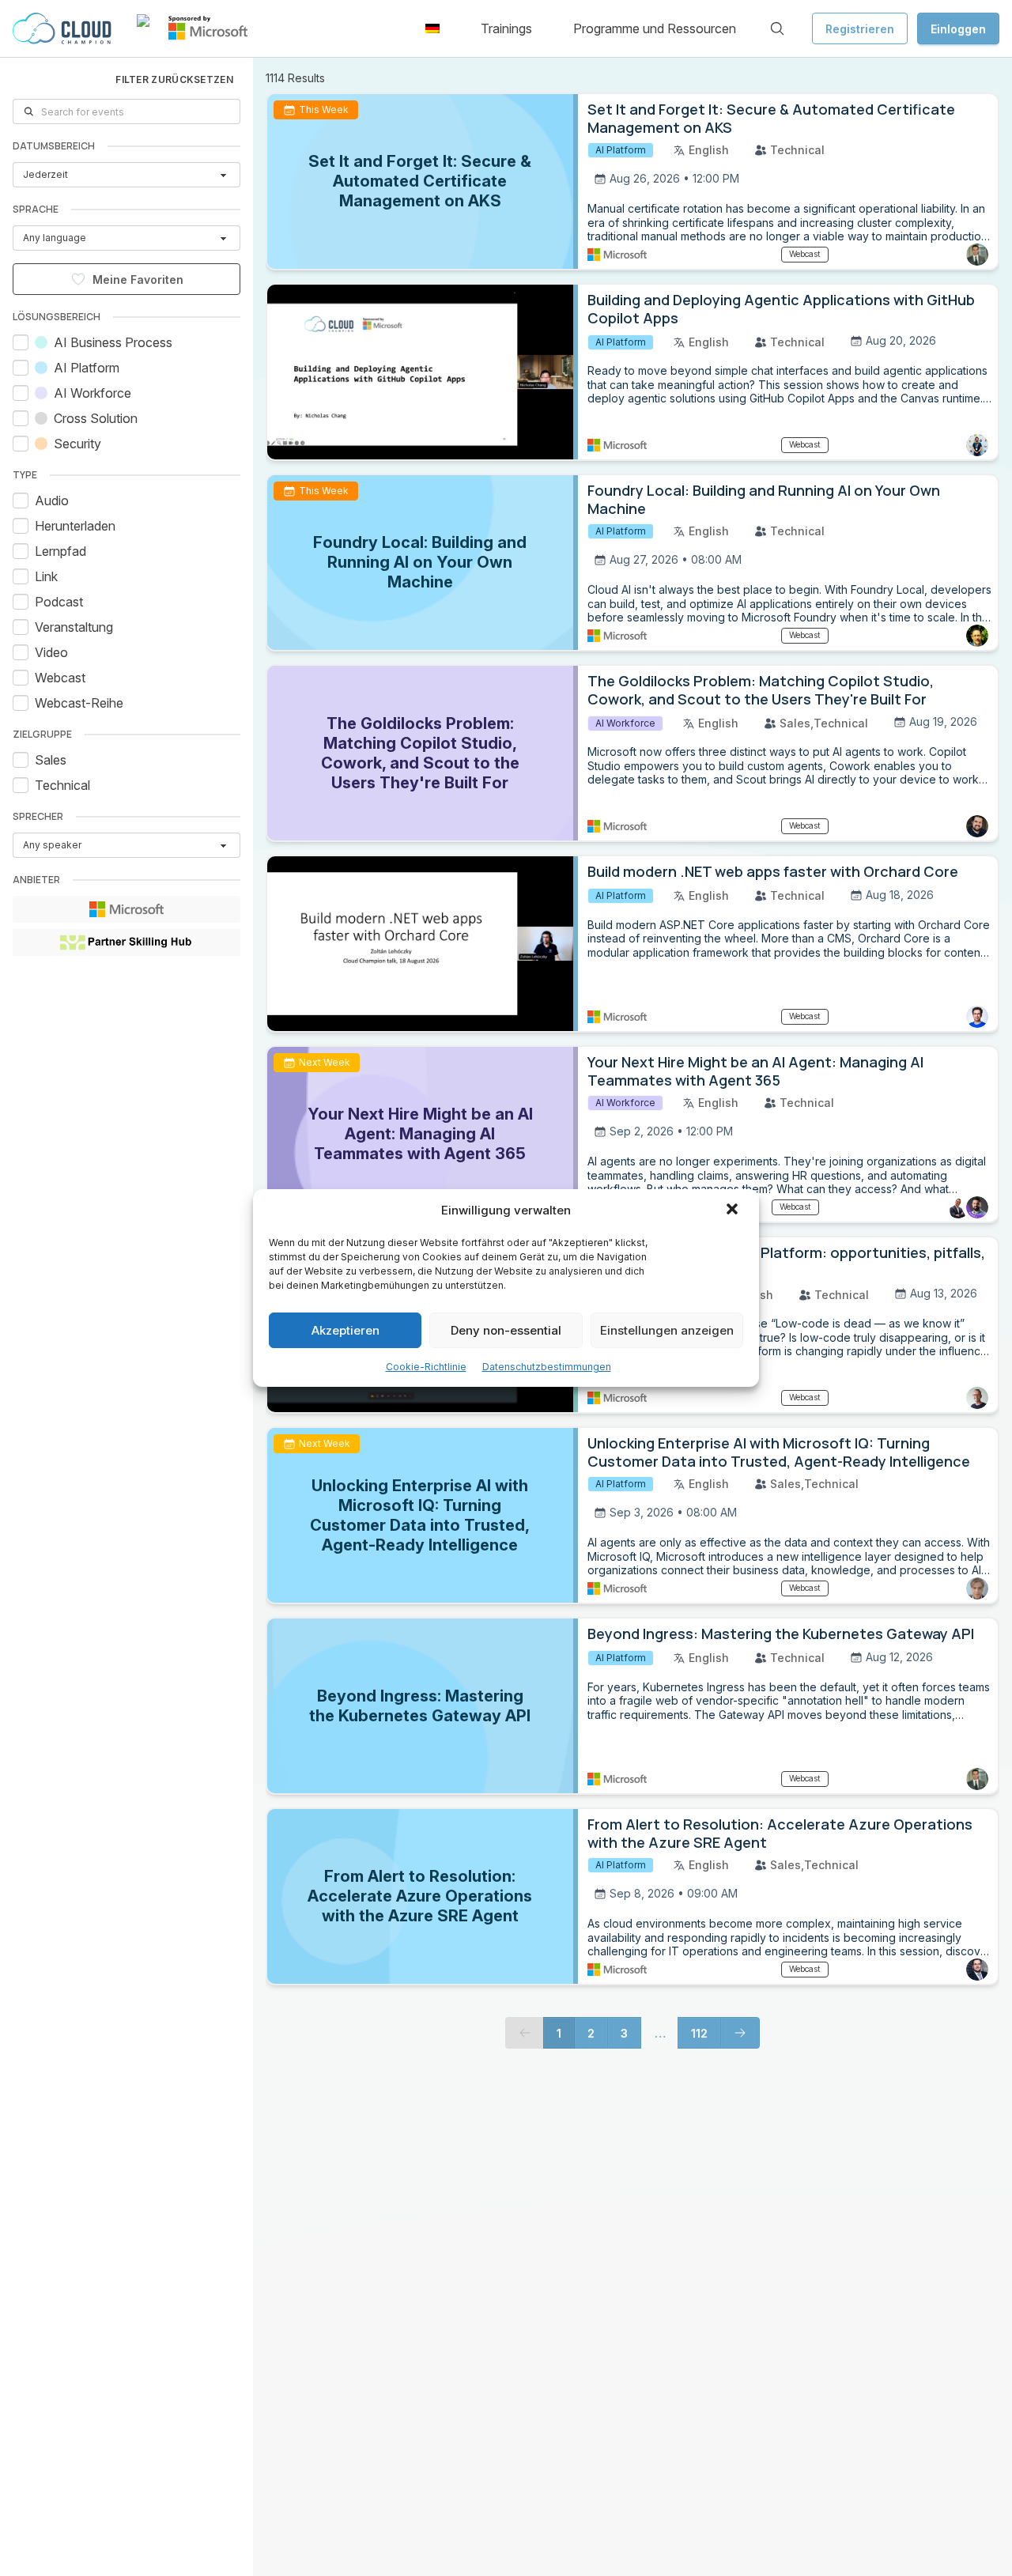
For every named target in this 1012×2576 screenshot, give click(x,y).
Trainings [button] (506, 28)
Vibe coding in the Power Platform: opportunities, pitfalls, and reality (786, 1262)
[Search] (777, 28)
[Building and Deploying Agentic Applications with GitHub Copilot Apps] (423, 372)
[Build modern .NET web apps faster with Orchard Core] (423, 944)
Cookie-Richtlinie (426, 1367)
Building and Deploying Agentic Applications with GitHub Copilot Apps (781, 309)
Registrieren (860, 29)
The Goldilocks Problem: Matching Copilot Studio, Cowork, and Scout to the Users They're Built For (761, 690)
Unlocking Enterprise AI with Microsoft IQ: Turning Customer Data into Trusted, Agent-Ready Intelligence (779, 1452)
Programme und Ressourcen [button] (655, 28)
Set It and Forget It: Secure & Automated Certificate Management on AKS (771, 118)
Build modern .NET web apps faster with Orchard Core (773, 871)
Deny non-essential (506, 1330)
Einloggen (958, 29)
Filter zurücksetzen (174, 79)
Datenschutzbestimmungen (547, 1367)
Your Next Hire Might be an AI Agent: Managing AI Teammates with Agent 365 (755, 1071)
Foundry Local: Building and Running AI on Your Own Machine (764, 499)
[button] (734, 1211)
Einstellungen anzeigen (667, 1330)
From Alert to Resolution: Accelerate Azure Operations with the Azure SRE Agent (780, 1833)
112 (699, 2033)
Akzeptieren (346, 1330)
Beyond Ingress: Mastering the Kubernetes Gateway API (781, 1634)
